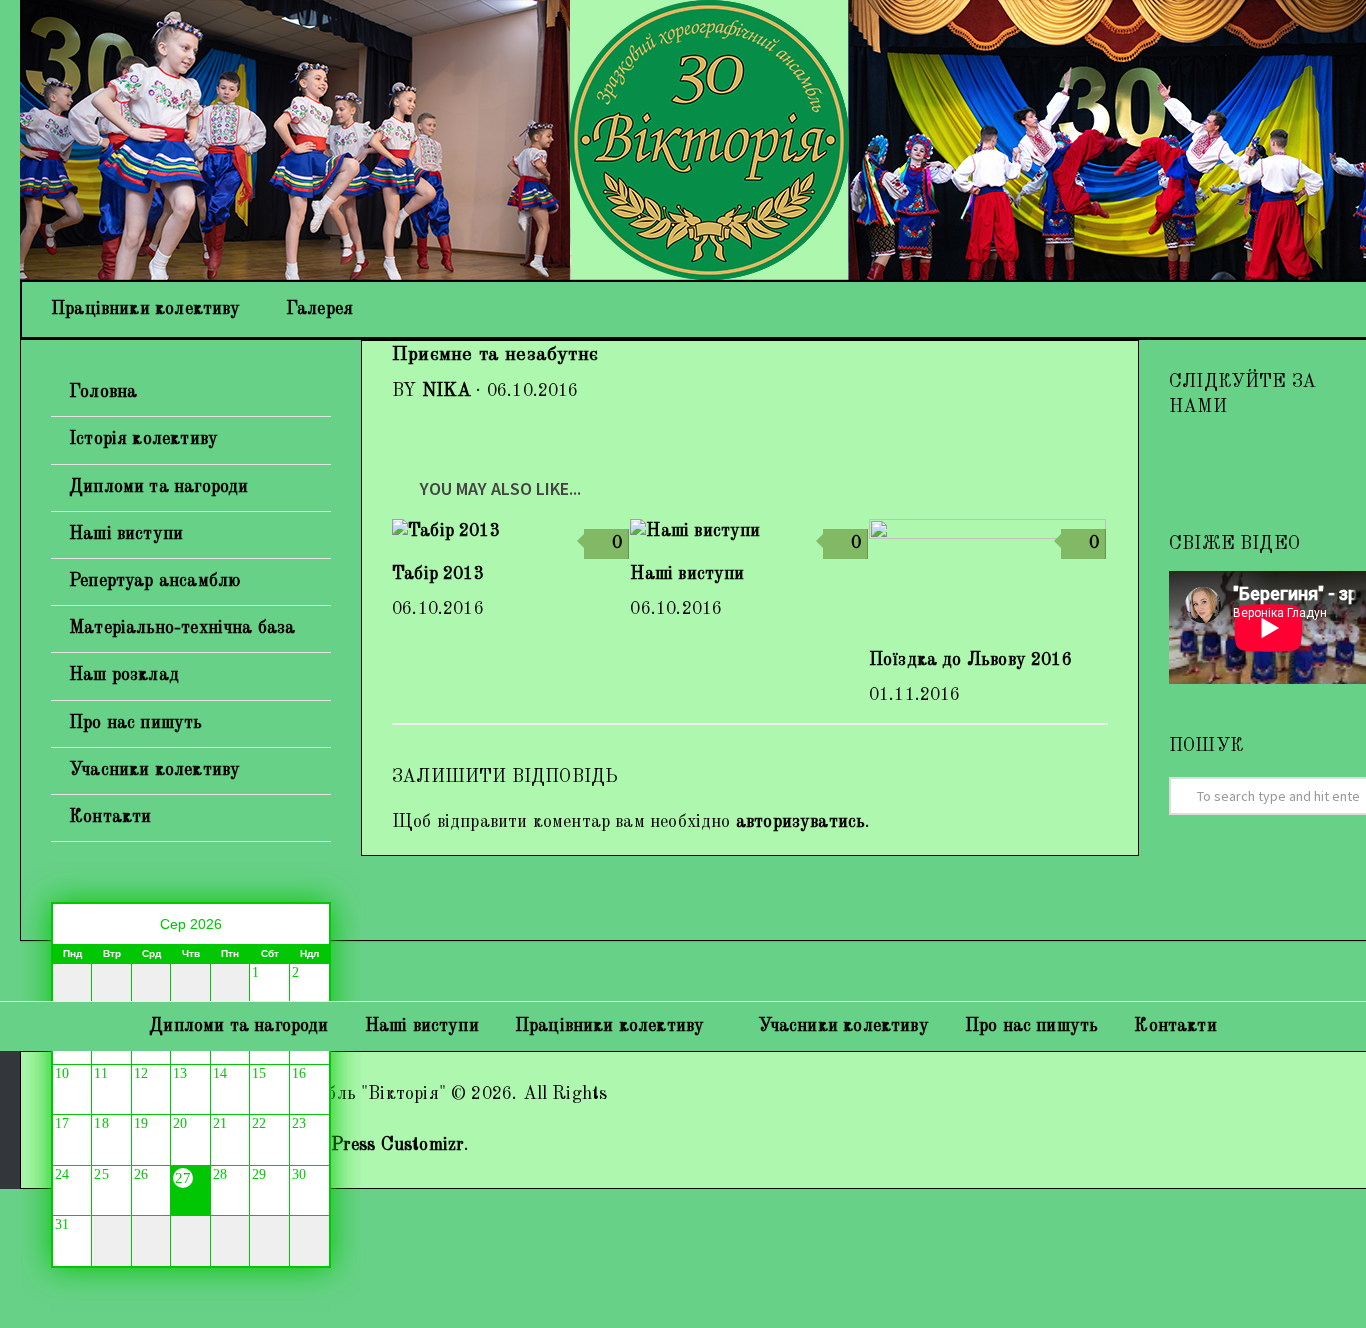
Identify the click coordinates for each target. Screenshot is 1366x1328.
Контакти (110, 817)
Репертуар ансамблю (154, 581)
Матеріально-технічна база (182, 628)
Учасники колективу (154, 770)
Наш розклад (124, 675)
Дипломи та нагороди (158, 487)
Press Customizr (398, 1145)
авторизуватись (801, 822)
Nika (447, 391)
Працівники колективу (146, 309)
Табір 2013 (438, 574)
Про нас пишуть (136, 723)
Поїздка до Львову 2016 (970, 660)
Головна (103, 392)
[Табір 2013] (510, 531)
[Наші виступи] (748, 531)
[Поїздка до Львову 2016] (987, 575)
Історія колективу (143, 439)
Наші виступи (687, 574)
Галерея (319, 309)
